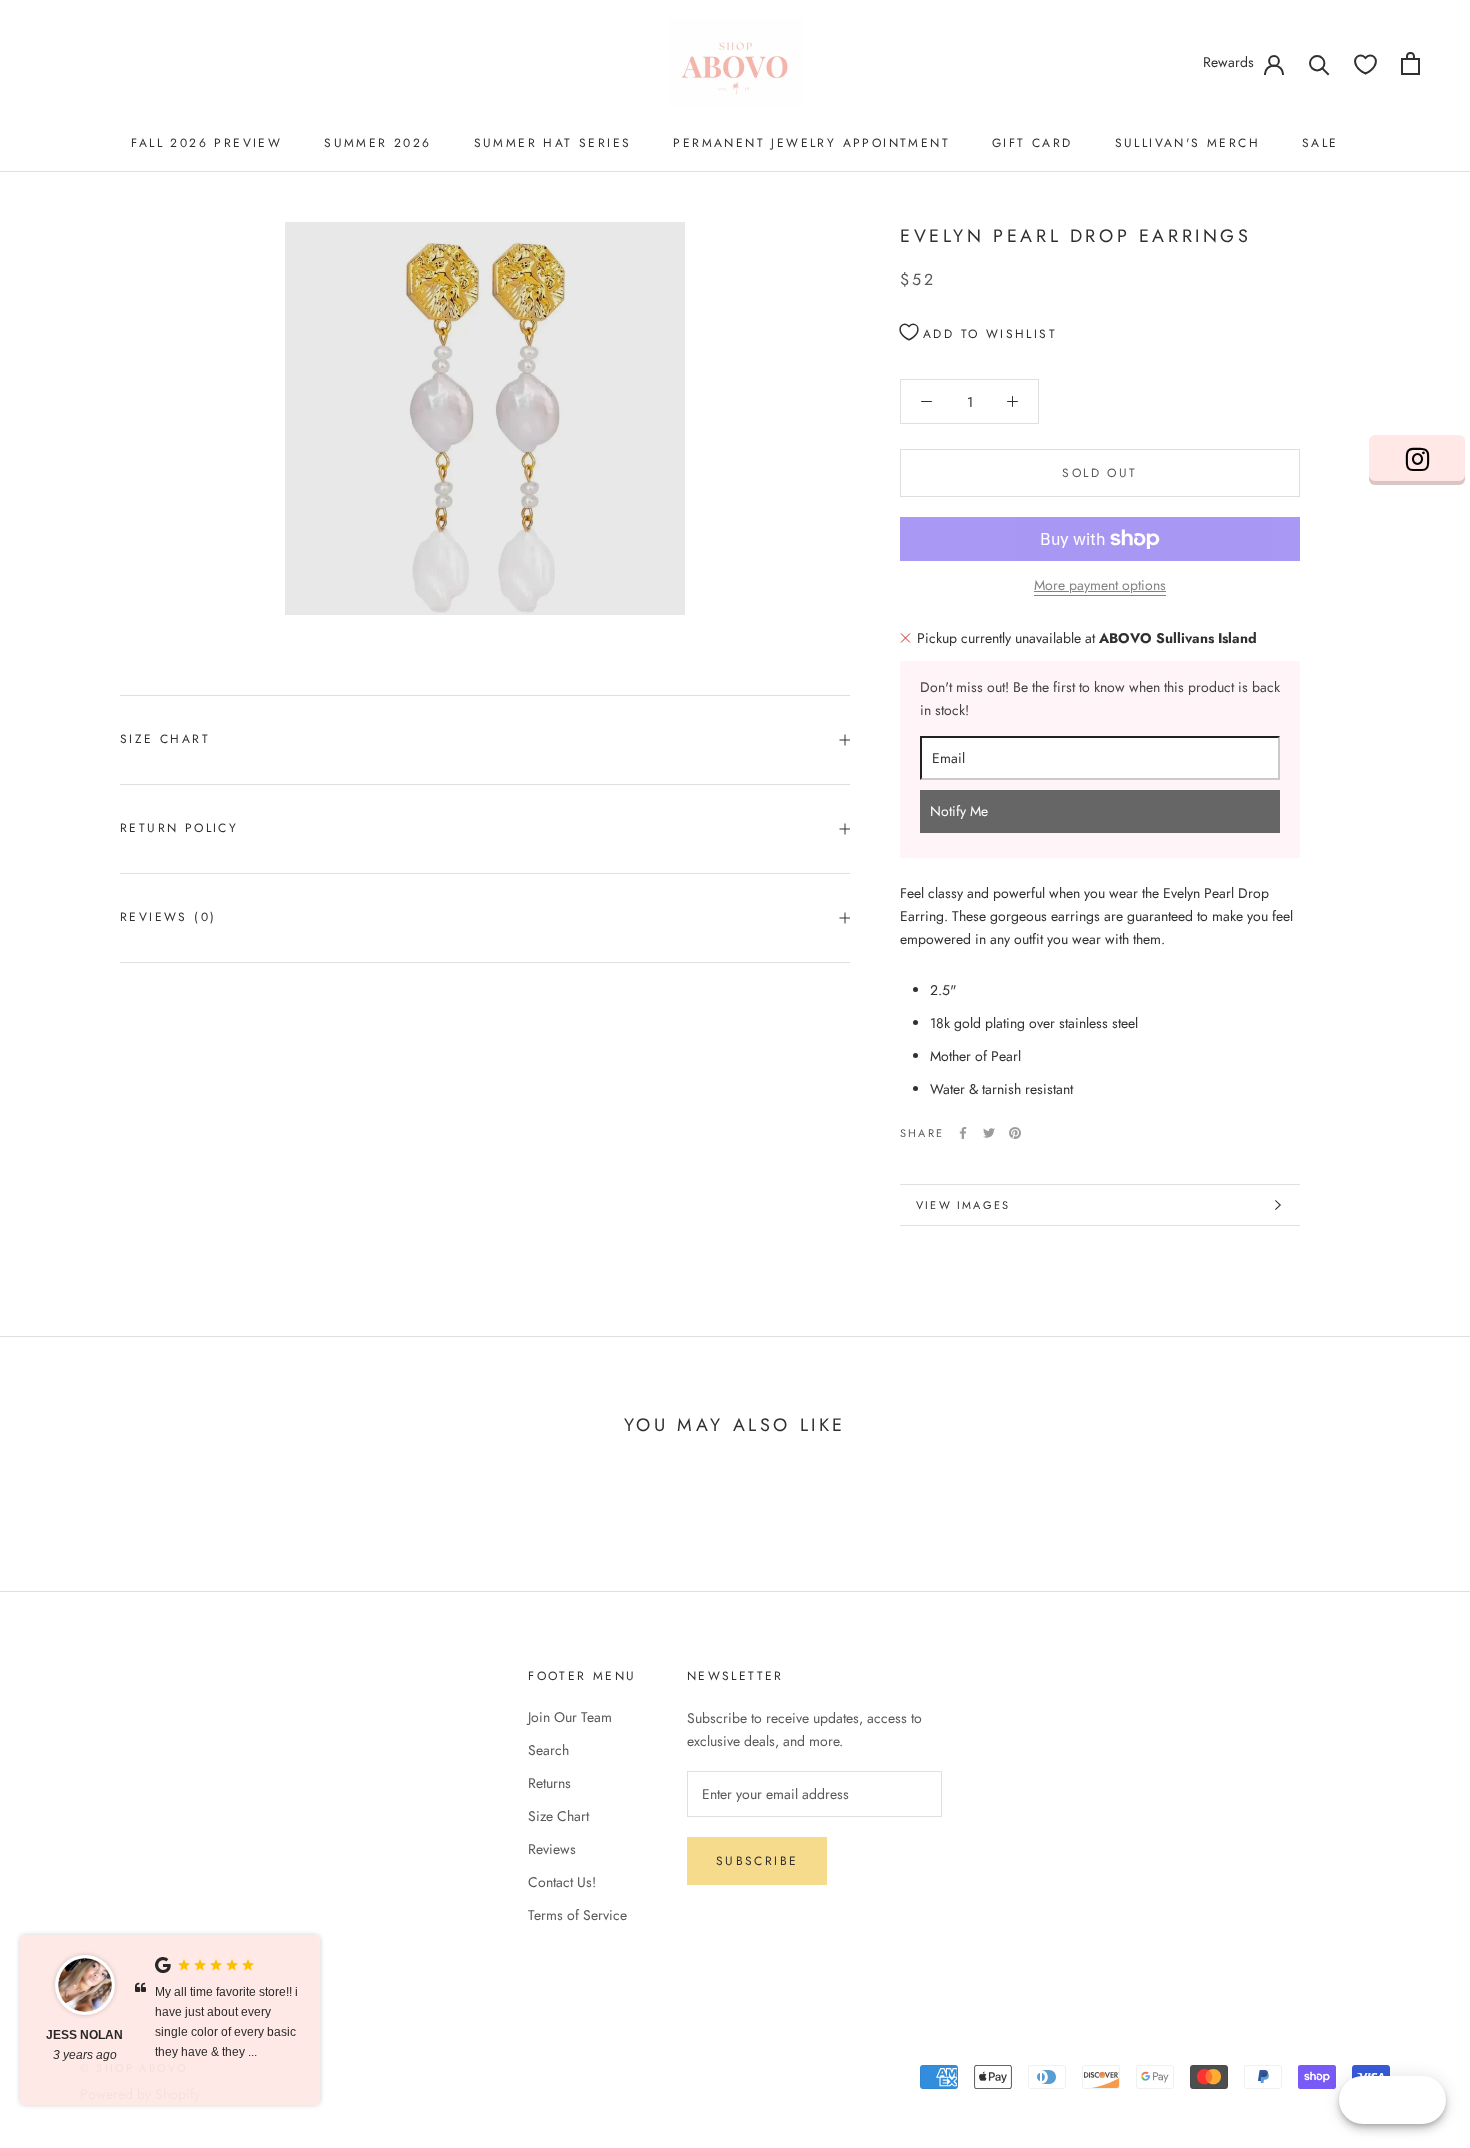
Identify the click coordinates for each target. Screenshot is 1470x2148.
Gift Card (1032, 143)
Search (548, 1750)
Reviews (552, 1849)
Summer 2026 (377, 143)
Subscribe (757, 1861)
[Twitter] (989, 1133)
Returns (549, 1783)
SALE (1320, 143)
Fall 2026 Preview (206, 143)
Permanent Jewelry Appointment (811, 143)
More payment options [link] (1100, 585)
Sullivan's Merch (1187, 143)
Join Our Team (570, 1717)
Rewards (1228, 62)
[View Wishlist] (1365, 63)
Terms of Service (577, 1915)
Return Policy (179, 828)
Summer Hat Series (553, 143)
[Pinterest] (1015, 1133)
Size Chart (165, 739)
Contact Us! (562, 1882)
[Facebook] (963, 1133)
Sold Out (1099, 473)
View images (963, 1205)
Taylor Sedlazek (85, 2045)
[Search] (1319, 63)
